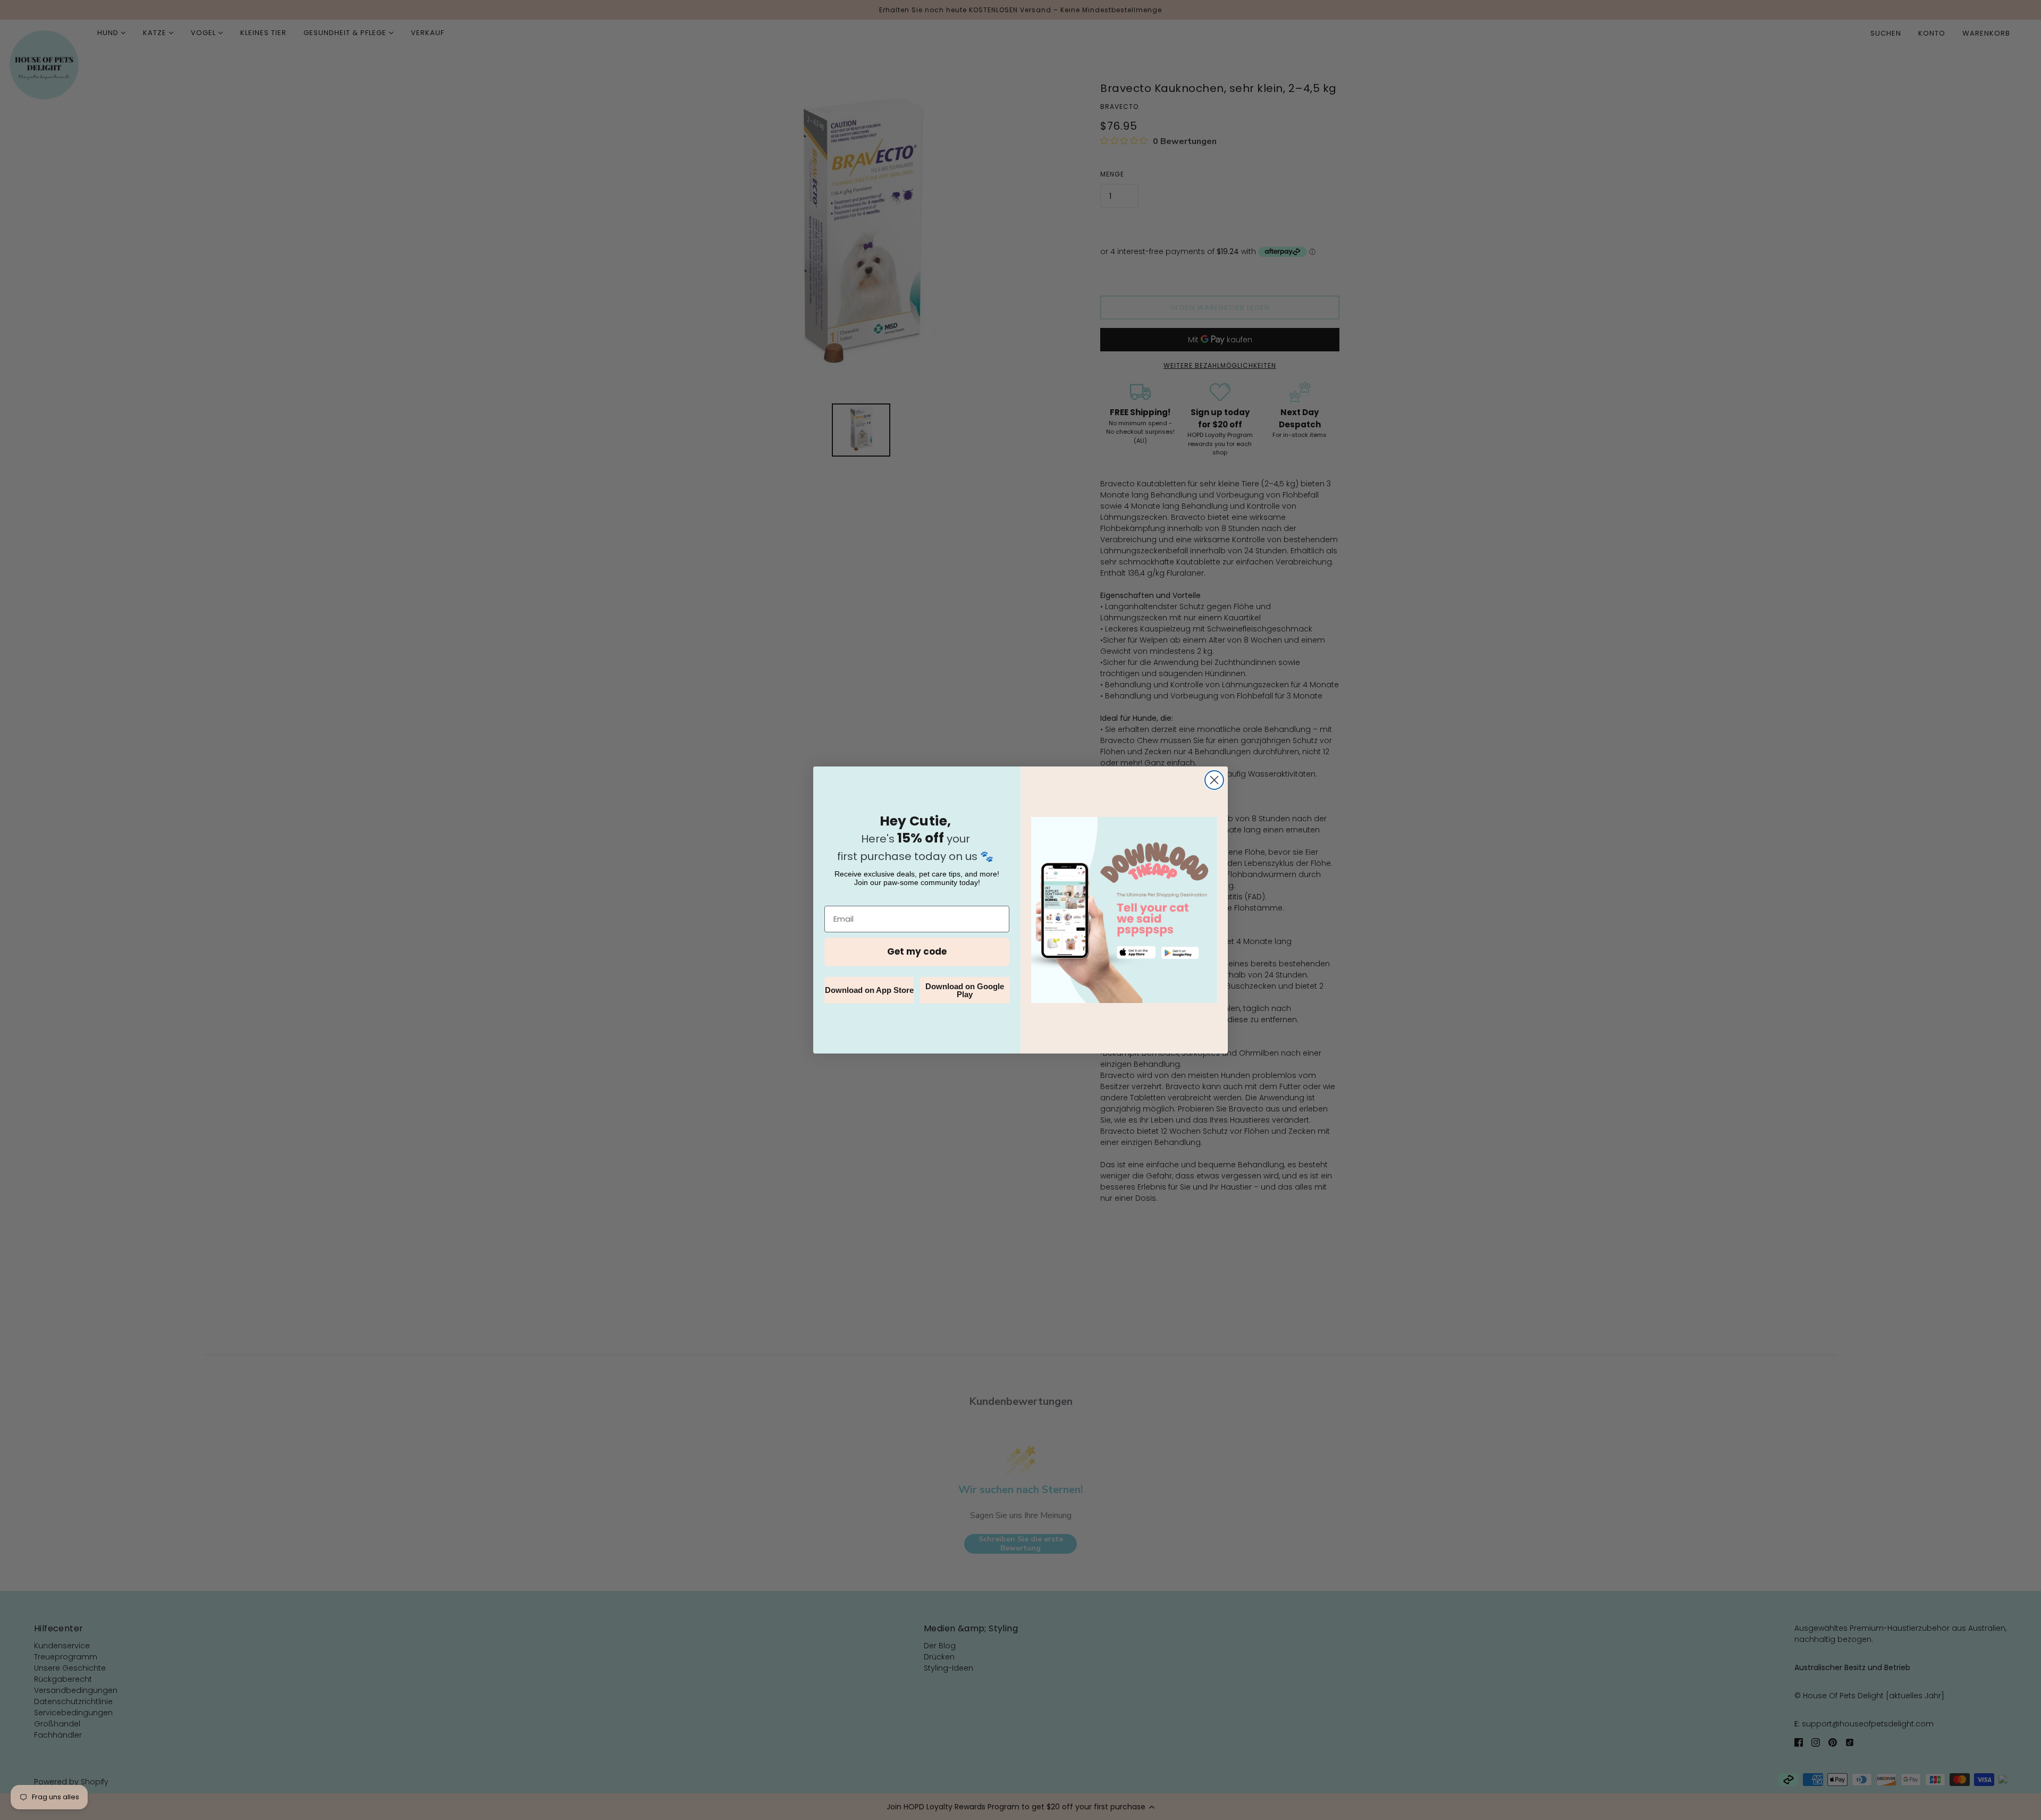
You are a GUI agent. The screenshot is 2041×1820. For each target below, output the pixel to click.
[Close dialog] (1214, 780)
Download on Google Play (965, 990)
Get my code (917, 951)
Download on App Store (869, 990)
